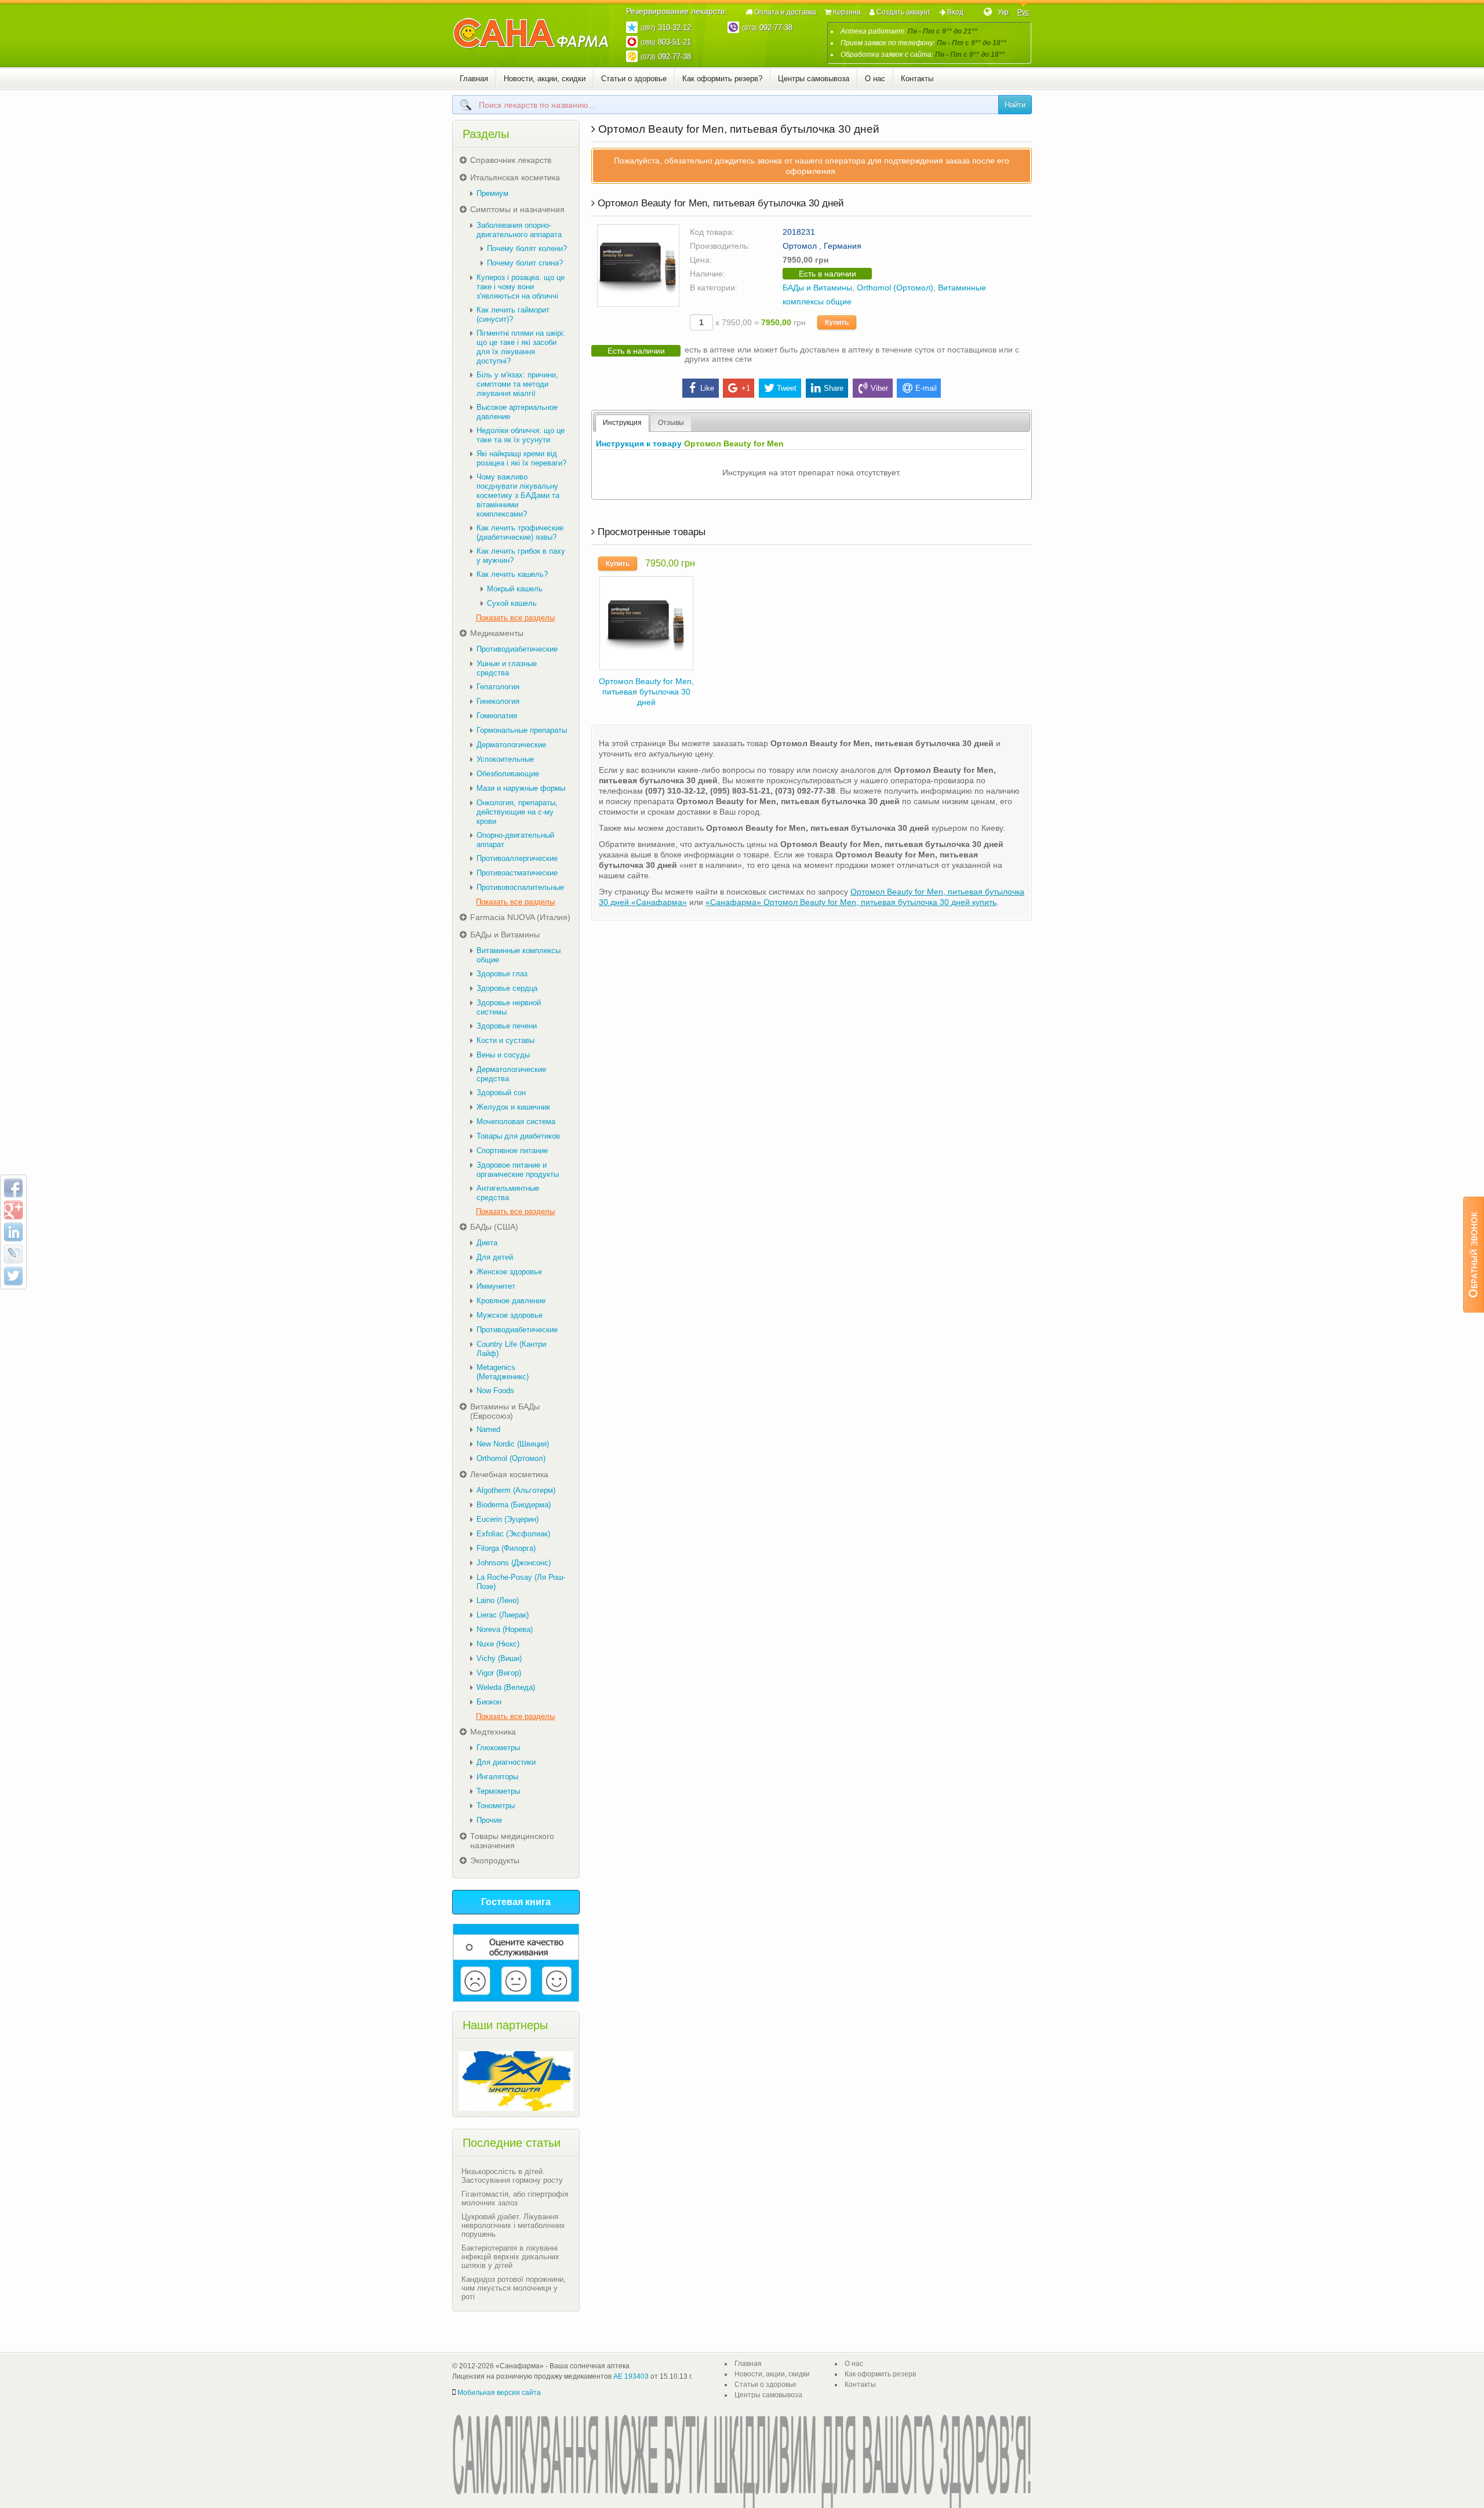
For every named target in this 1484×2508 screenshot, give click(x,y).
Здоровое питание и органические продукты (518, 1170)
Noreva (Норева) (505, 1629)
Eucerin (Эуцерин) (508, 1519)
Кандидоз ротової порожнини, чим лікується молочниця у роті (514, 2288)
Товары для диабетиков (518, 1136)
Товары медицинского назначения (512, 1841)
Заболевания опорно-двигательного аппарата (519, 230)
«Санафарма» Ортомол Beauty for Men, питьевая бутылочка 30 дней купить (851, 902)
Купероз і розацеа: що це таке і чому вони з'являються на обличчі (521, 287)
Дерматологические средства (511, 1074)
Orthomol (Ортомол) (895, 288)
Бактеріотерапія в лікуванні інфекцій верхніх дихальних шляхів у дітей (510, 2257)
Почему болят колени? (527, 248)
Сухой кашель (512, 603)
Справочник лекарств (511, 160)
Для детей (495, 1257)
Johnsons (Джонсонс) (514, 1563)
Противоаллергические (517, 858)
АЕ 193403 (631, 2376)
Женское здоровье (509, 1272)
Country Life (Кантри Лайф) (511, 1349)
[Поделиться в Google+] (13, 1210)
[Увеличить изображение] (638, 265)
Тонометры (496, 1806)
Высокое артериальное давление (517, 412)
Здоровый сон (501, 1093)
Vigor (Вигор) (499, 1673)
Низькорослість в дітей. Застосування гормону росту (512, 2176)
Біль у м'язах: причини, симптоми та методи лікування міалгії (517, 384)
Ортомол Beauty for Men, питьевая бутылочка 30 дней (646, 692)
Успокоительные (505, 759)
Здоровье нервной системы (509, 1007)
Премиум (492, 193)
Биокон (489, 1702)
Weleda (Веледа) (506, 1687)
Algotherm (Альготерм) (516, 1490)
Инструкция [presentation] (622, 423)
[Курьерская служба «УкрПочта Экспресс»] (516, 2081)
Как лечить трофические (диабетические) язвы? (520, 533)
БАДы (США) (494, 1227)
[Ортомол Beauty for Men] (646, 622)
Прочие (489, 1820)
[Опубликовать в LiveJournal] (13, 1254)
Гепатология (498, 687)
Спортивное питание (512, 1151)
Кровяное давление (511, 1301)
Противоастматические (517, 873)
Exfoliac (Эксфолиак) (513, 1534)
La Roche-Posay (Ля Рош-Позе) (521, 1582)
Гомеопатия (497, 716)
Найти (1015, 105)
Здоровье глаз (502, 974)
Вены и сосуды (503, 1055)
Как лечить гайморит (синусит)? (513, 315)
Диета (487, 1243)
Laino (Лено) (498, 1600)
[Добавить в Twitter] (13, 1276)
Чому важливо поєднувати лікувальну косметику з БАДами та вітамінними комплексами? (518, 495)
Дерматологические (511, 745)
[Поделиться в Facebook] (13, 1188)
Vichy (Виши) (499, 1658)
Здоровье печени (507, 1026)
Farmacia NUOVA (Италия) (520, 917)
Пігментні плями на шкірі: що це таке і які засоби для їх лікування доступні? (521, 347)
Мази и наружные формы (521, 788)
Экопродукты (495, 1860)
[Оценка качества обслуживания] (516, 1963)
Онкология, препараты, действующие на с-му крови (517, 812)
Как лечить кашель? (512, 574)
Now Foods (495, 1391)
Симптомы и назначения (517, 209)
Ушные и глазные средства (507, 668)
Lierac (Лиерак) (503, 1615)
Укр (1003, 12)
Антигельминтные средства (508, 1193)
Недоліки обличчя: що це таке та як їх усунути (521, 435)
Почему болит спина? (525, 263)
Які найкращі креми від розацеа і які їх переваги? (521, 458)
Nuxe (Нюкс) (498, 1644)
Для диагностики (506, 1762)
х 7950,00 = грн (759, 322)
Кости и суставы (505, 1040)
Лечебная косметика (509, 1474)
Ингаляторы (497, 1777)
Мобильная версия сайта (499, 2393)
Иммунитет (496, 1286)
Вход (955, 12)
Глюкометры (498, 1748)
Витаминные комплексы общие (519, 955)
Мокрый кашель (515, 589)
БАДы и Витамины (817, 288)
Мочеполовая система (516, 1122)
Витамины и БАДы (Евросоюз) (505, 1411)
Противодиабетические (517, 649)
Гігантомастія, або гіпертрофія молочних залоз (515, 2198)
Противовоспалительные (520, 887)
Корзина (847, 12)
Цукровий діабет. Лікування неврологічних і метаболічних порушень (513, 2225)
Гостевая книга (516, 1902)
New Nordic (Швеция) (513, 1444)
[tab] (622, 423)
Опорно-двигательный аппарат (515, 840)
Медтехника (493, 1732)
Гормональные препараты (522, 730)
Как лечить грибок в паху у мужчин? (521, 556)
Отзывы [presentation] (671, 423)
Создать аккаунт (904, 12)
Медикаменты (497, 633)
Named (488, 1429)
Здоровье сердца (507, 988)
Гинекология (498, 701)
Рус (1023, 12)
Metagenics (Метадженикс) (503, 1372)
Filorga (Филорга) (506, 1548)
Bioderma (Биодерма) (514, 1505)
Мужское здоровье (510, 1315)
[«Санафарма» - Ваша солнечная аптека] (531, 34)
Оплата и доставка (785, 12)
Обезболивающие (508, 774)
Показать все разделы (515, 618)
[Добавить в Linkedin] (13, 1232)
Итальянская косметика (515, 177)
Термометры (498, 1791)
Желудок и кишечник (513, 1107)
